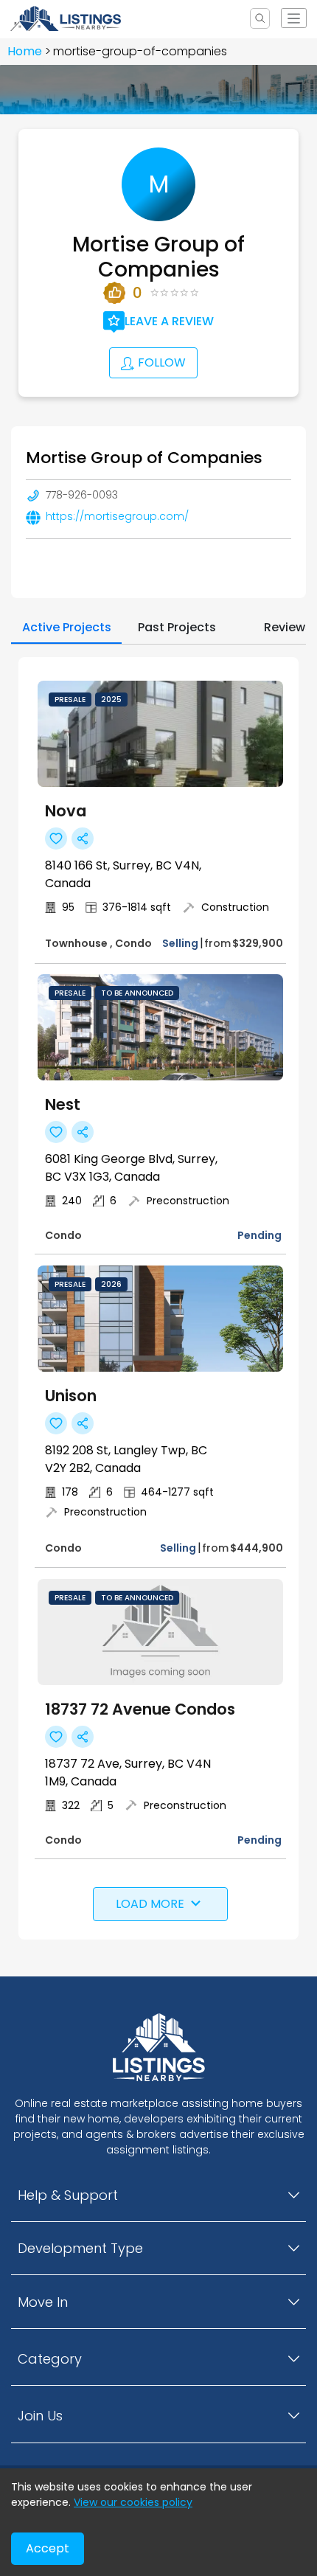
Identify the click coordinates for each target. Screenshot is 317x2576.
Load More (150, 1904)
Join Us (40, 2416)
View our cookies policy (133, 2502)
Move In (43, 2302)
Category (50, 2359)
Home (25, 51)
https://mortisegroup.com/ (117, 516)
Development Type (80, 2248)
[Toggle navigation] (293, 18)
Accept (48, 2548)
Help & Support (68, 2195)
